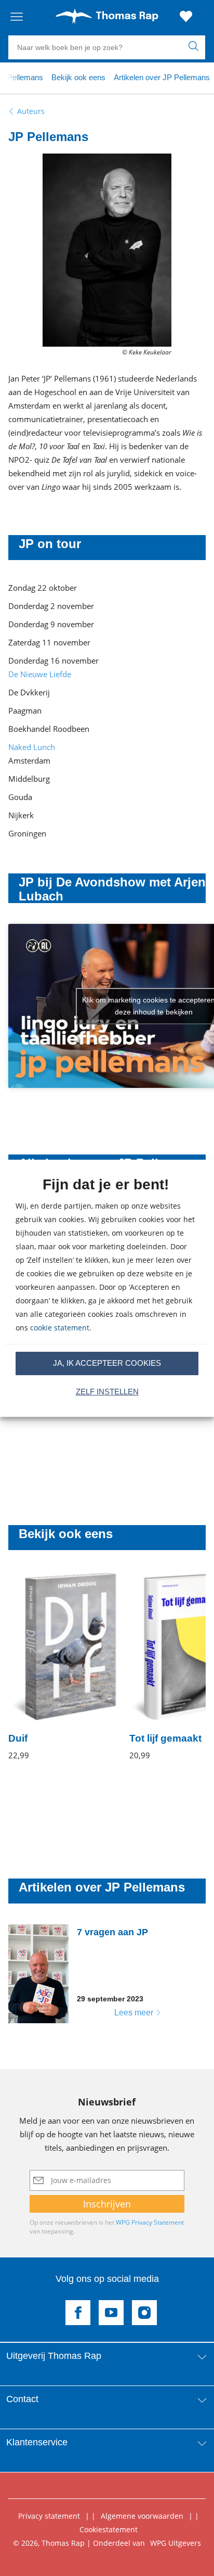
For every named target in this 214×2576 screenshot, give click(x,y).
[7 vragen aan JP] (92, 1974)
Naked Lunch (32, 747)
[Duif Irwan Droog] (63, 1667)
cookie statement (60, 1328)
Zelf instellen (107, 1392)
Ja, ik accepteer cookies (107, 1363)
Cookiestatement (109, 2529)
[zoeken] (196, 47)
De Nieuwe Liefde (40, 674)
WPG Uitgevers (176, 2543)
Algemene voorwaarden (142, 2516)
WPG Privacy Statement (150, 2222)
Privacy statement (49, 2516)
